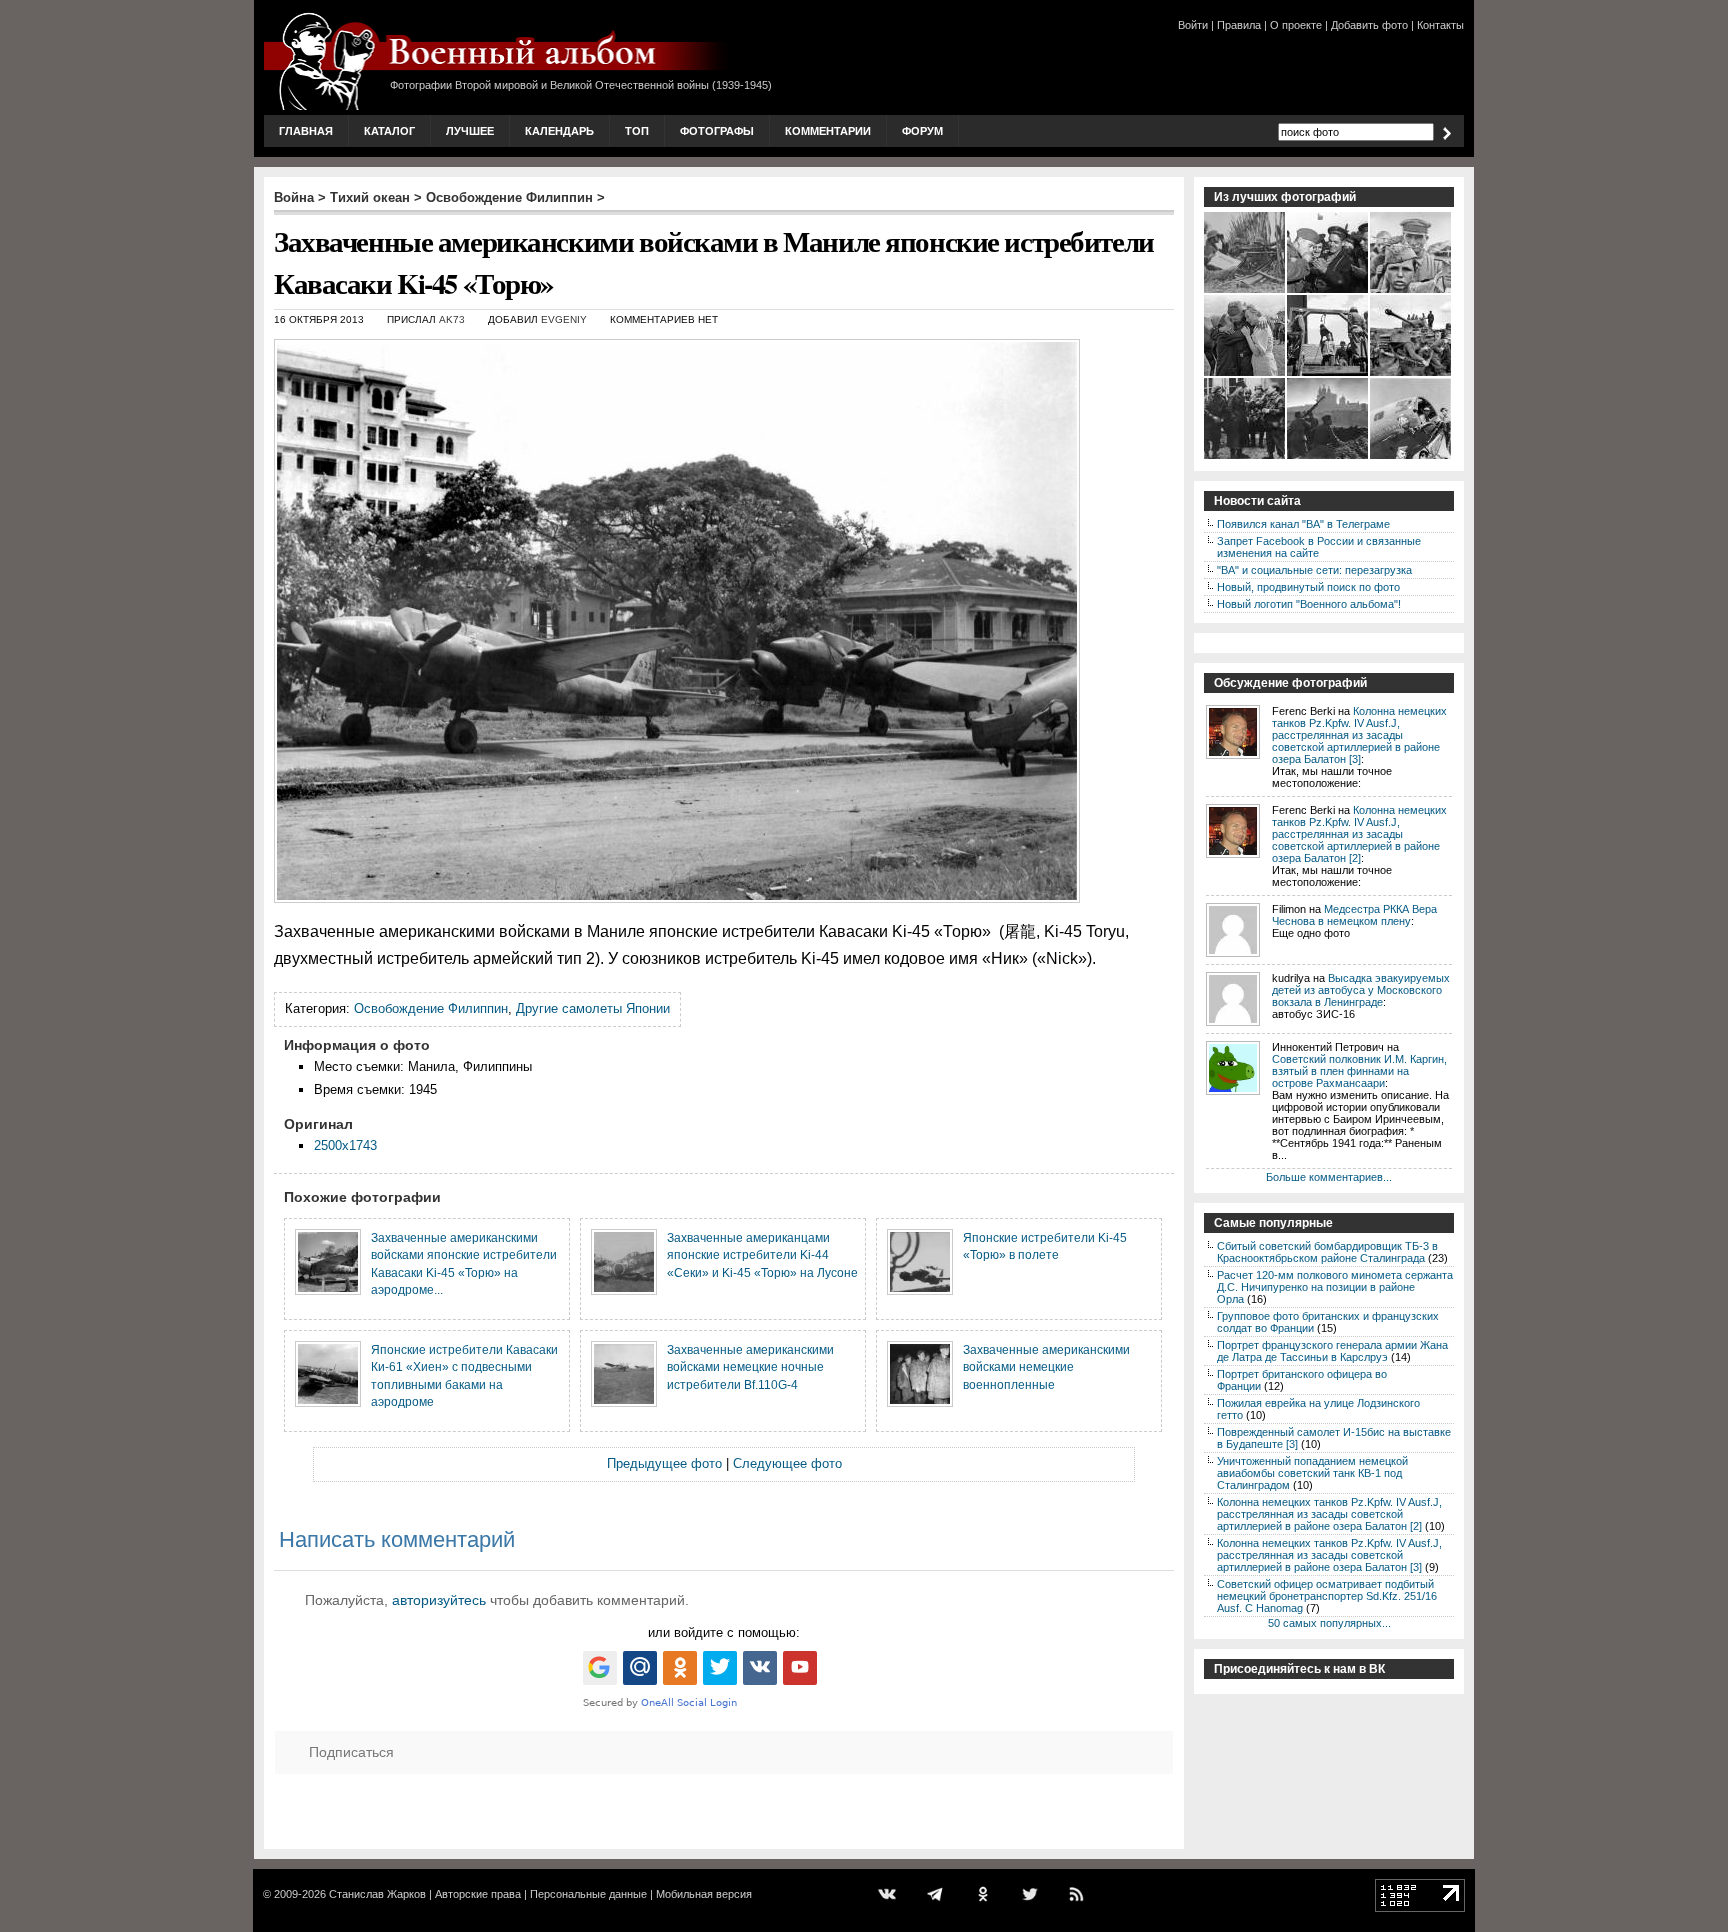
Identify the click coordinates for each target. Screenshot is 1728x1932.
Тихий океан (370, 197)
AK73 (452, 319)
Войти (1193, 25)
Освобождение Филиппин (509, 197)
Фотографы (717, 131)
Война (294, 197)
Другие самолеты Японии (593, 1008)
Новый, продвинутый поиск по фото (1308, 587)
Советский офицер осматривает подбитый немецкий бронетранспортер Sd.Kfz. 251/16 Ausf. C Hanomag (1327, 1596)
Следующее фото (787, 1463)
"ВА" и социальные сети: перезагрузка (1314, 570)
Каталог (389, 131)
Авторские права (478, 1894)
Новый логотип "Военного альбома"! (1309, 604)
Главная (306, 131)
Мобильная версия (704, 1894)
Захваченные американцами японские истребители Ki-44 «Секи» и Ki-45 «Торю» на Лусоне (762, 1255)
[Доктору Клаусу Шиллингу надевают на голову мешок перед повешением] (1328, 374)
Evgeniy (564, 319)
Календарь (559, 131)
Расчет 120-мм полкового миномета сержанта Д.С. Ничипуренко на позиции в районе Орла (1335, 1287)
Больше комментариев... (1329, 1177)
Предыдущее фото (664, 1463)
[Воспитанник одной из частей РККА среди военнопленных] (1411, 291)
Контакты (1440, 25)
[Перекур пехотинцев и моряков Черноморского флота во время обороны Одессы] (1328, 291)
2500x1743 (345, 1145)
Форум (922, 131)
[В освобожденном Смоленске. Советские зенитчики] (1328, 457)
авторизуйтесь (439, 1600)
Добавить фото (1369, 25)
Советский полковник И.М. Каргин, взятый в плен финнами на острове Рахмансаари (1359, 1071)
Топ (637, 131)
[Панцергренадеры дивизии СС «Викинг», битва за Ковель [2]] (1411, 374)
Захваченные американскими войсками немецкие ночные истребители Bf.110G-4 (750, 1367)
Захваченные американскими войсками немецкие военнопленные (1046, 1367)
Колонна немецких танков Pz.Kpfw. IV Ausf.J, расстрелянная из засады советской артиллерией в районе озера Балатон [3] (1359, 735)
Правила (1239, 25)
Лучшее (470, 131)
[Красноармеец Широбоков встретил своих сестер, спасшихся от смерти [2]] (1245, 374)
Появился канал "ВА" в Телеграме (1303, 524)
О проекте (1296, 25)
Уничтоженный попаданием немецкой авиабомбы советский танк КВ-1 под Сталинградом (1312, 1473)
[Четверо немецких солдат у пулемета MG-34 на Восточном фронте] (1245, 291)
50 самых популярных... (1329, 1623)
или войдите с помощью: (724, 1632)
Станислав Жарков (377, 1894)
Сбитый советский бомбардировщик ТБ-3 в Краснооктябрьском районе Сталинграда (1327, 1252)
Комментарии (828, 131)
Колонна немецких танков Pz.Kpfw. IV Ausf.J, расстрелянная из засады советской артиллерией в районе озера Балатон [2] (1359, 834)
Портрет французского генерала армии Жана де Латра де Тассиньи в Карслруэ (1332, 1351)
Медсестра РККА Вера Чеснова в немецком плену (1354, 915)
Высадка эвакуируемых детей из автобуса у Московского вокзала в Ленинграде (1361, 990)
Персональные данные (588, 1894)
